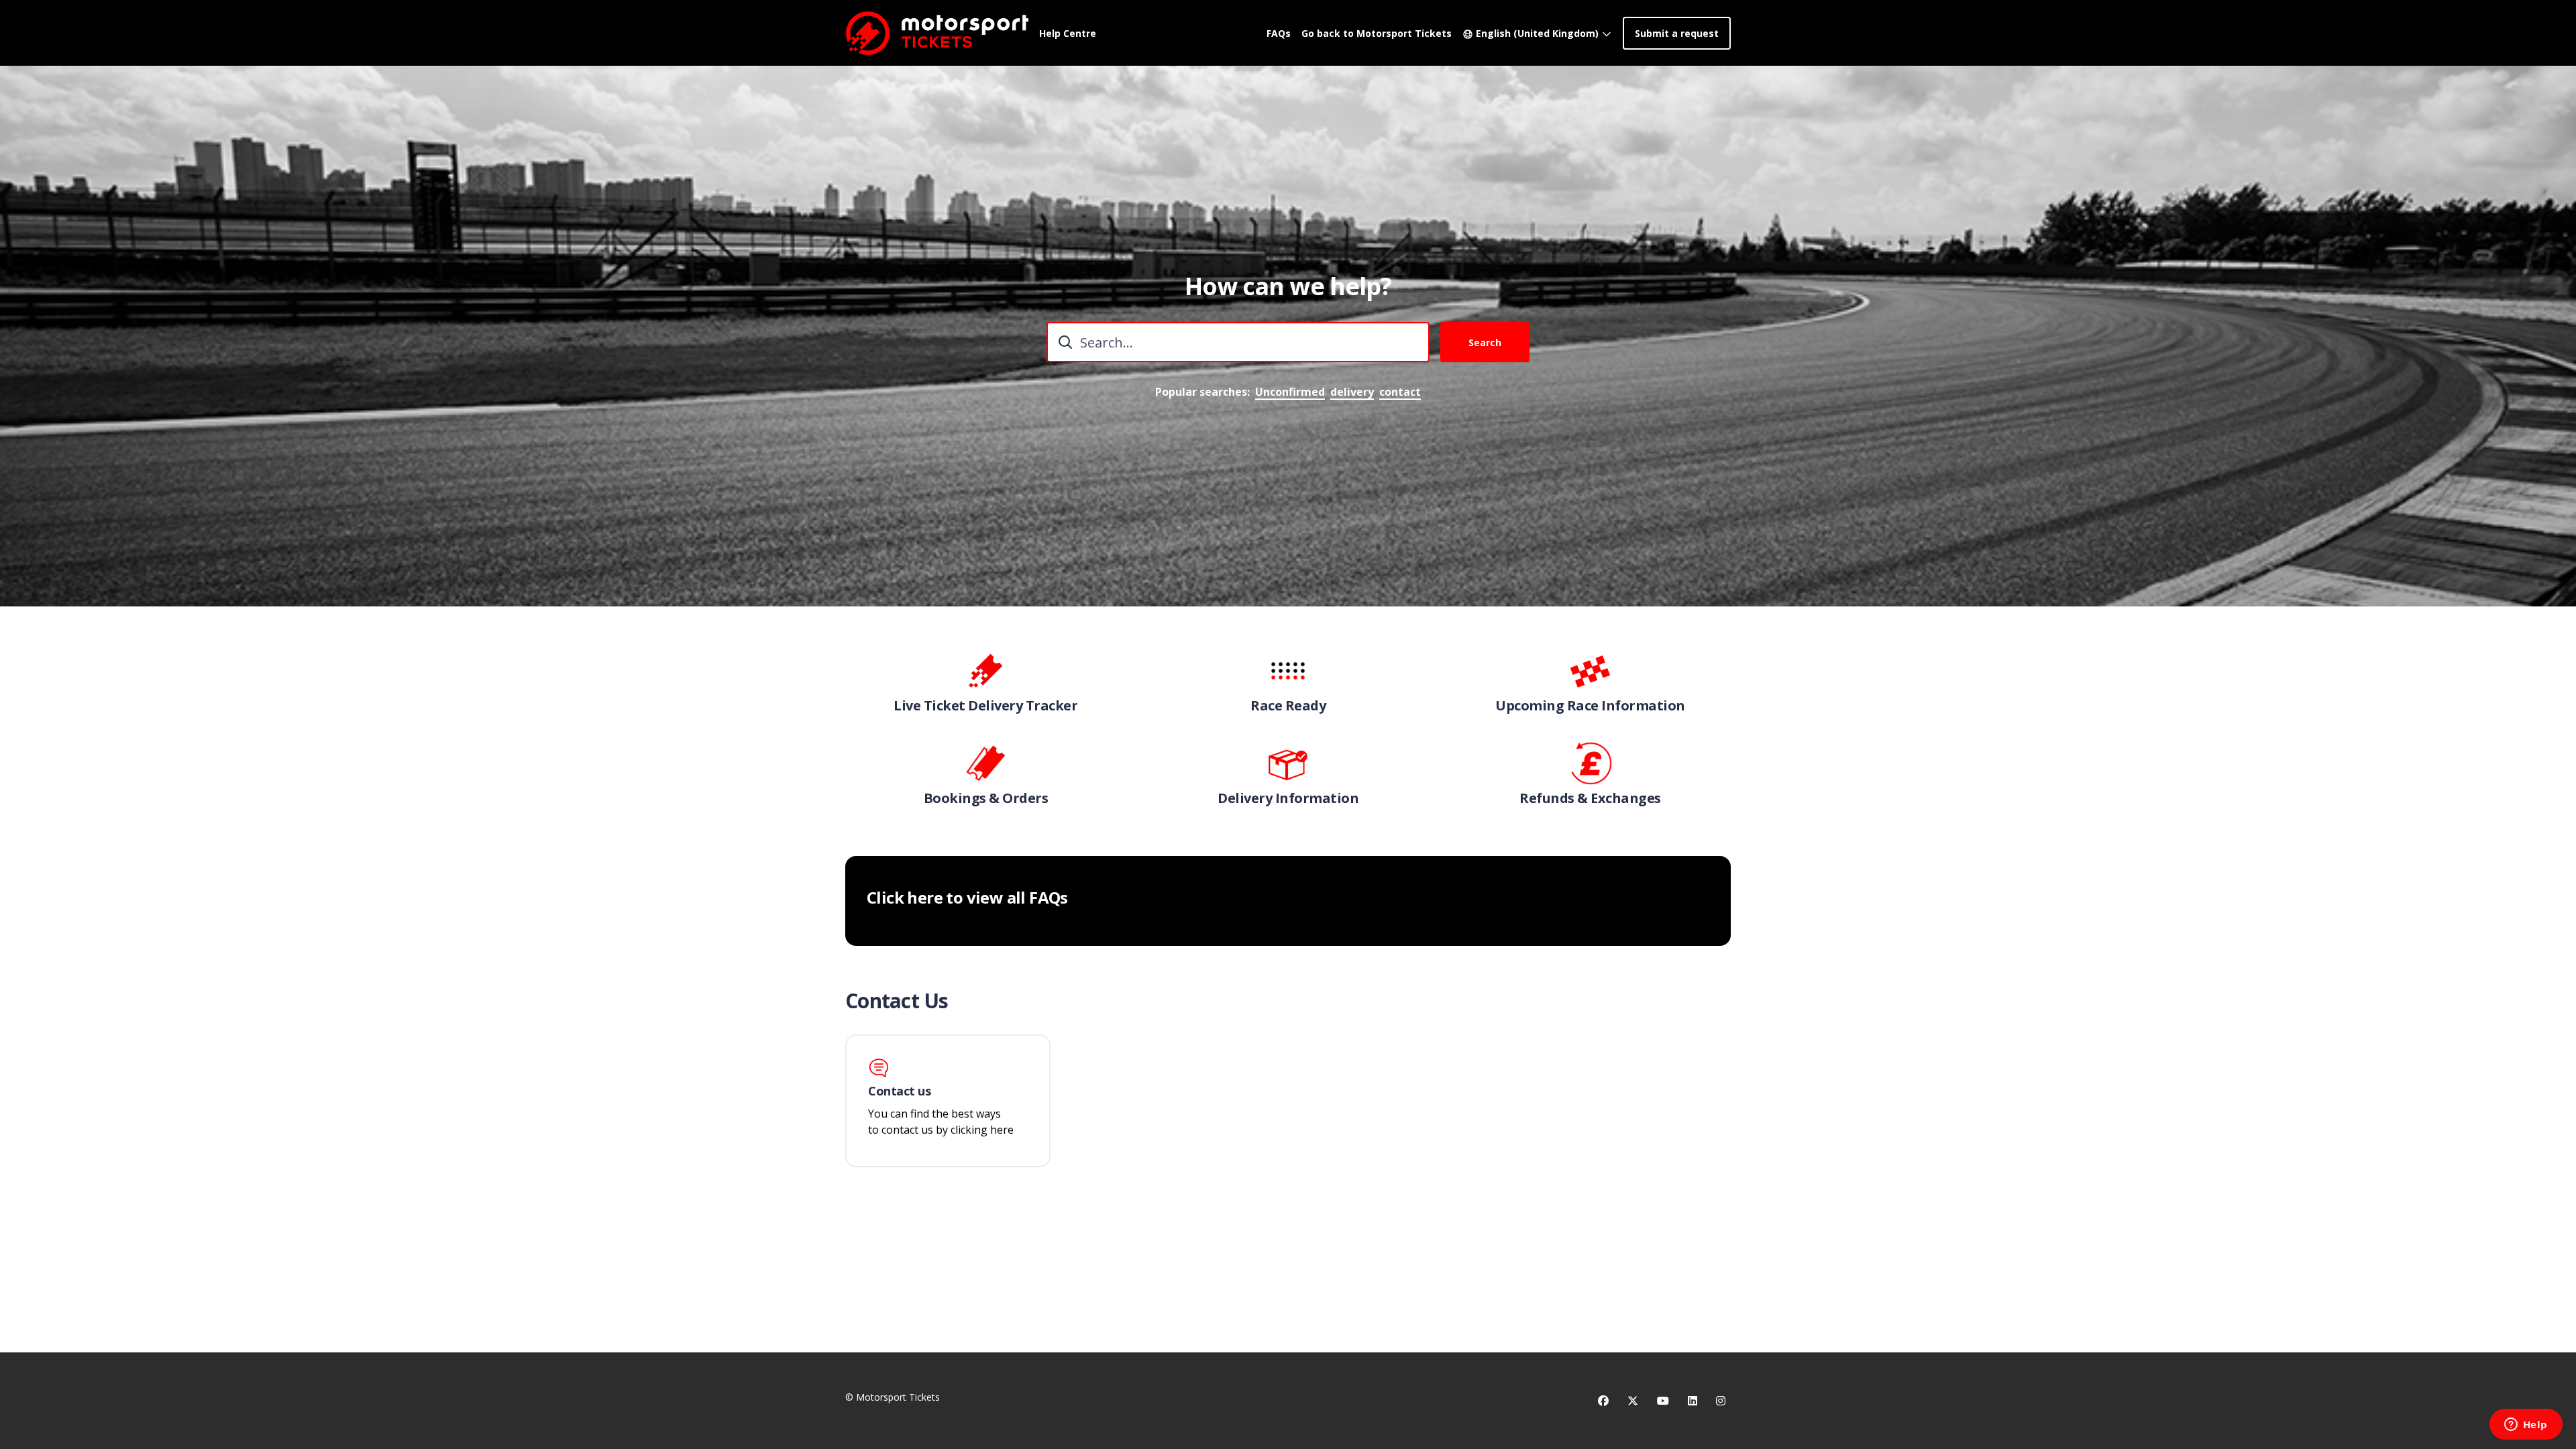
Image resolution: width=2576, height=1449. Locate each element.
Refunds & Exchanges (1590, 798)
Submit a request (1677, 33)
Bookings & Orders (986, 798)
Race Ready (1288, 706)
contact (1400, 392)
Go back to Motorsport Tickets (1377, 33)
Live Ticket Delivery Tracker (985, 706)
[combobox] (1238, 342)
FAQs (1279, 33)
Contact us (900, 1091)
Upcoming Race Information (1590, 706)
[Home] (937, 33)
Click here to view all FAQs (967, 898)
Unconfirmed (1290, 392)
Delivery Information (1288, 798)
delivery (1352, 392)
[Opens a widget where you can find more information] (2526, 1426)
